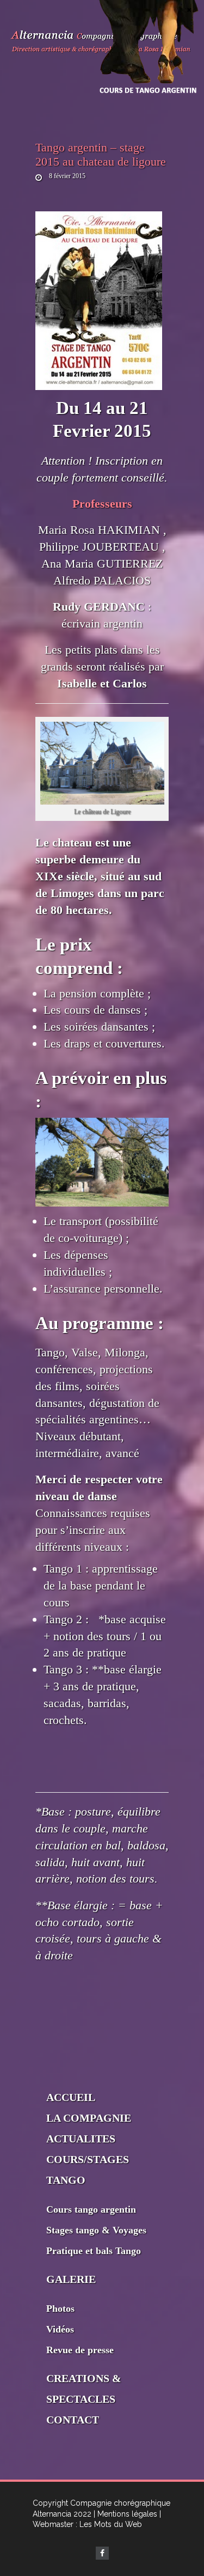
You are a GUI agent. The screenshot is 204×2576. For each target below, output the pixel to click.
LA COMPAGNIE (89, 2118)
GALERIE (71, 2279)
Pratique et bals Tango (94, 2251)
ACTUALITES (81, 2139)
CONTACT (73, 2420)
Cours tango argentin (91, 2209)
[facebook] (102, 2553)
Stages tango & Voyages (96, 2230)
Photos (60, 2309)
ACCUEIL (71, 2097)
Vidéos (60, 2329)
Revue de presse (80, 2350)
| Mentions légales (125, 2514)
